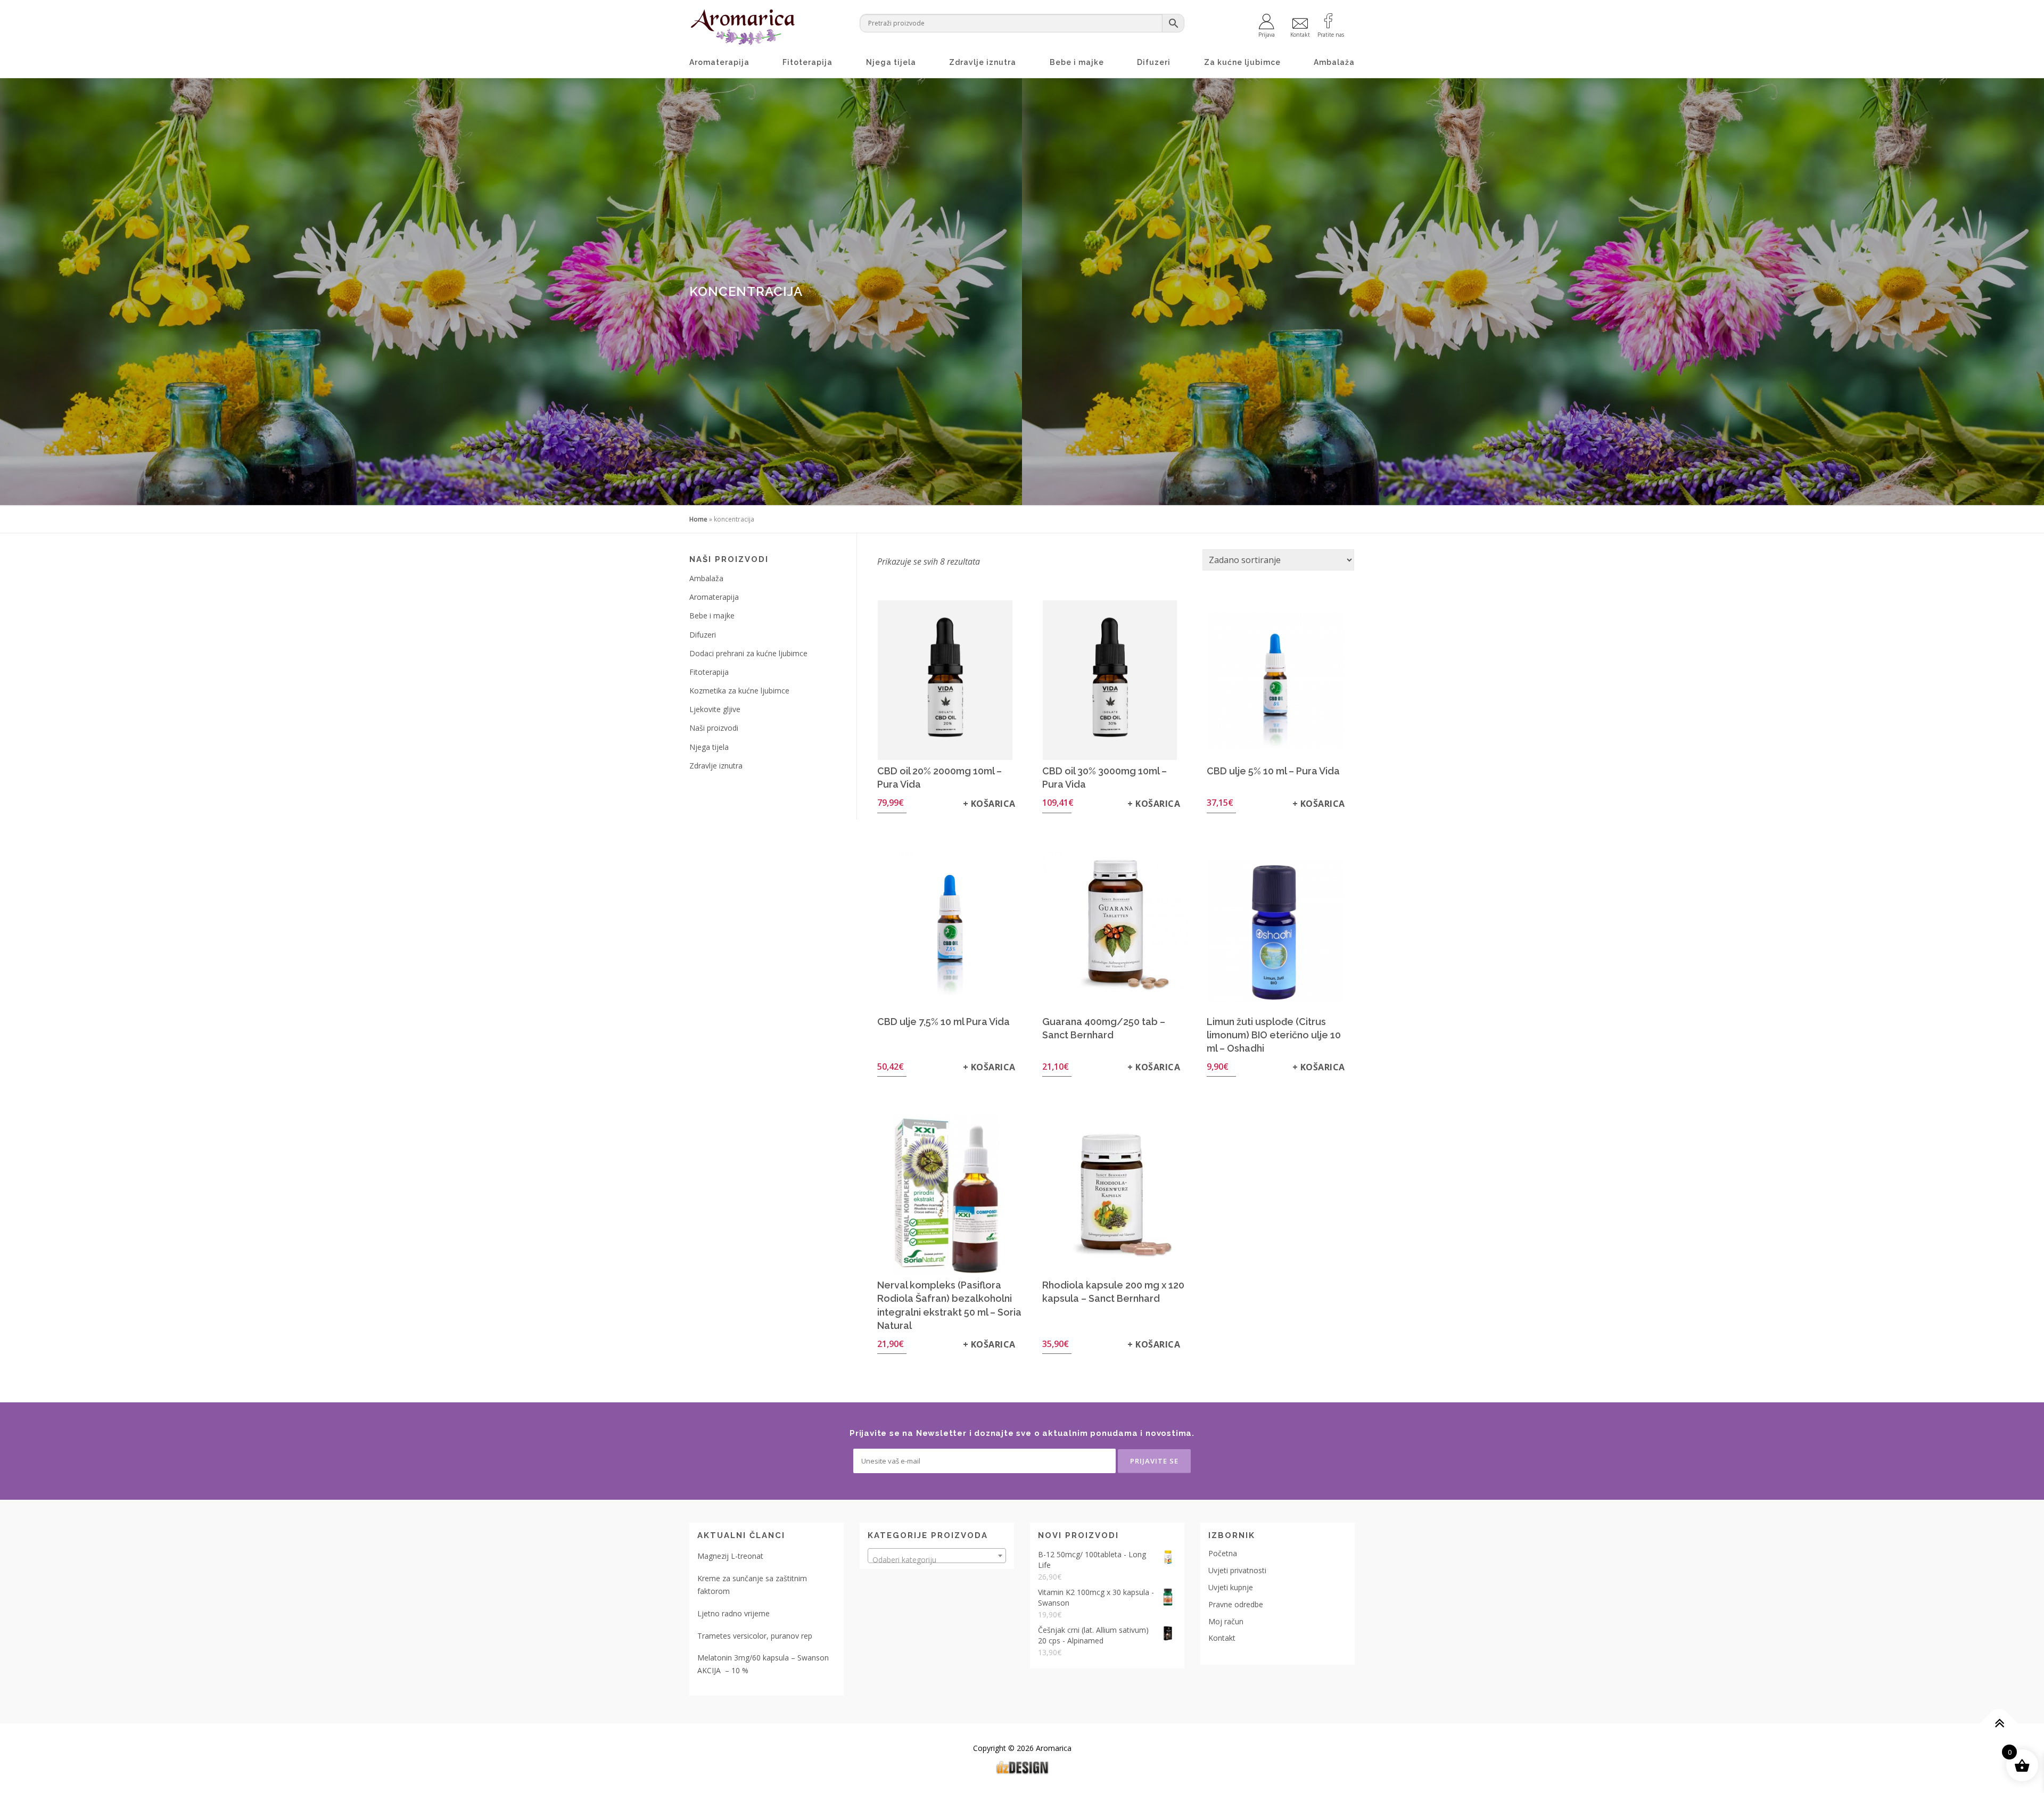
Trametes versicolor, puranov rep (755, 1636)
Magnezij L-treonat (730, 1556)
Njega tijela (891, 62)
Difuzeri (1154, 62)
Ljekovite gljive (715, 709)
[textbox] (937, 1560)
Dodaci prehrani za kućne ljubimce (748, 653)
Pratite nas (1331, 34)
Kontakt (1222, 1638)
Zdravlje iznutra (983, 62)
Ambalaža (1334, 62)
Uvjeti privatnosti (1237, 1570)
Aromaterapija (719, 62)
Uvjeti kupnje (1231, 1587)
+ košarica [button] (989, 804)
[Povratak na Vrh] (1999, 1724)
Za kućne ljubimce (1242, 62)
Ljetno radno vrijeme (733, 1613)
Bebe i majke (1077, 62)
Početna (1223, 1553)
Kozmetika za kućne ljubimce (739, 691)
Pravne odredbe (1236, 1604)
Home (698, 519)
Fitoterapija (807, 62)
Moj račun (1226, 1621)
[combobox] (937, 1556)
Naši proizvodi (714, 728)
